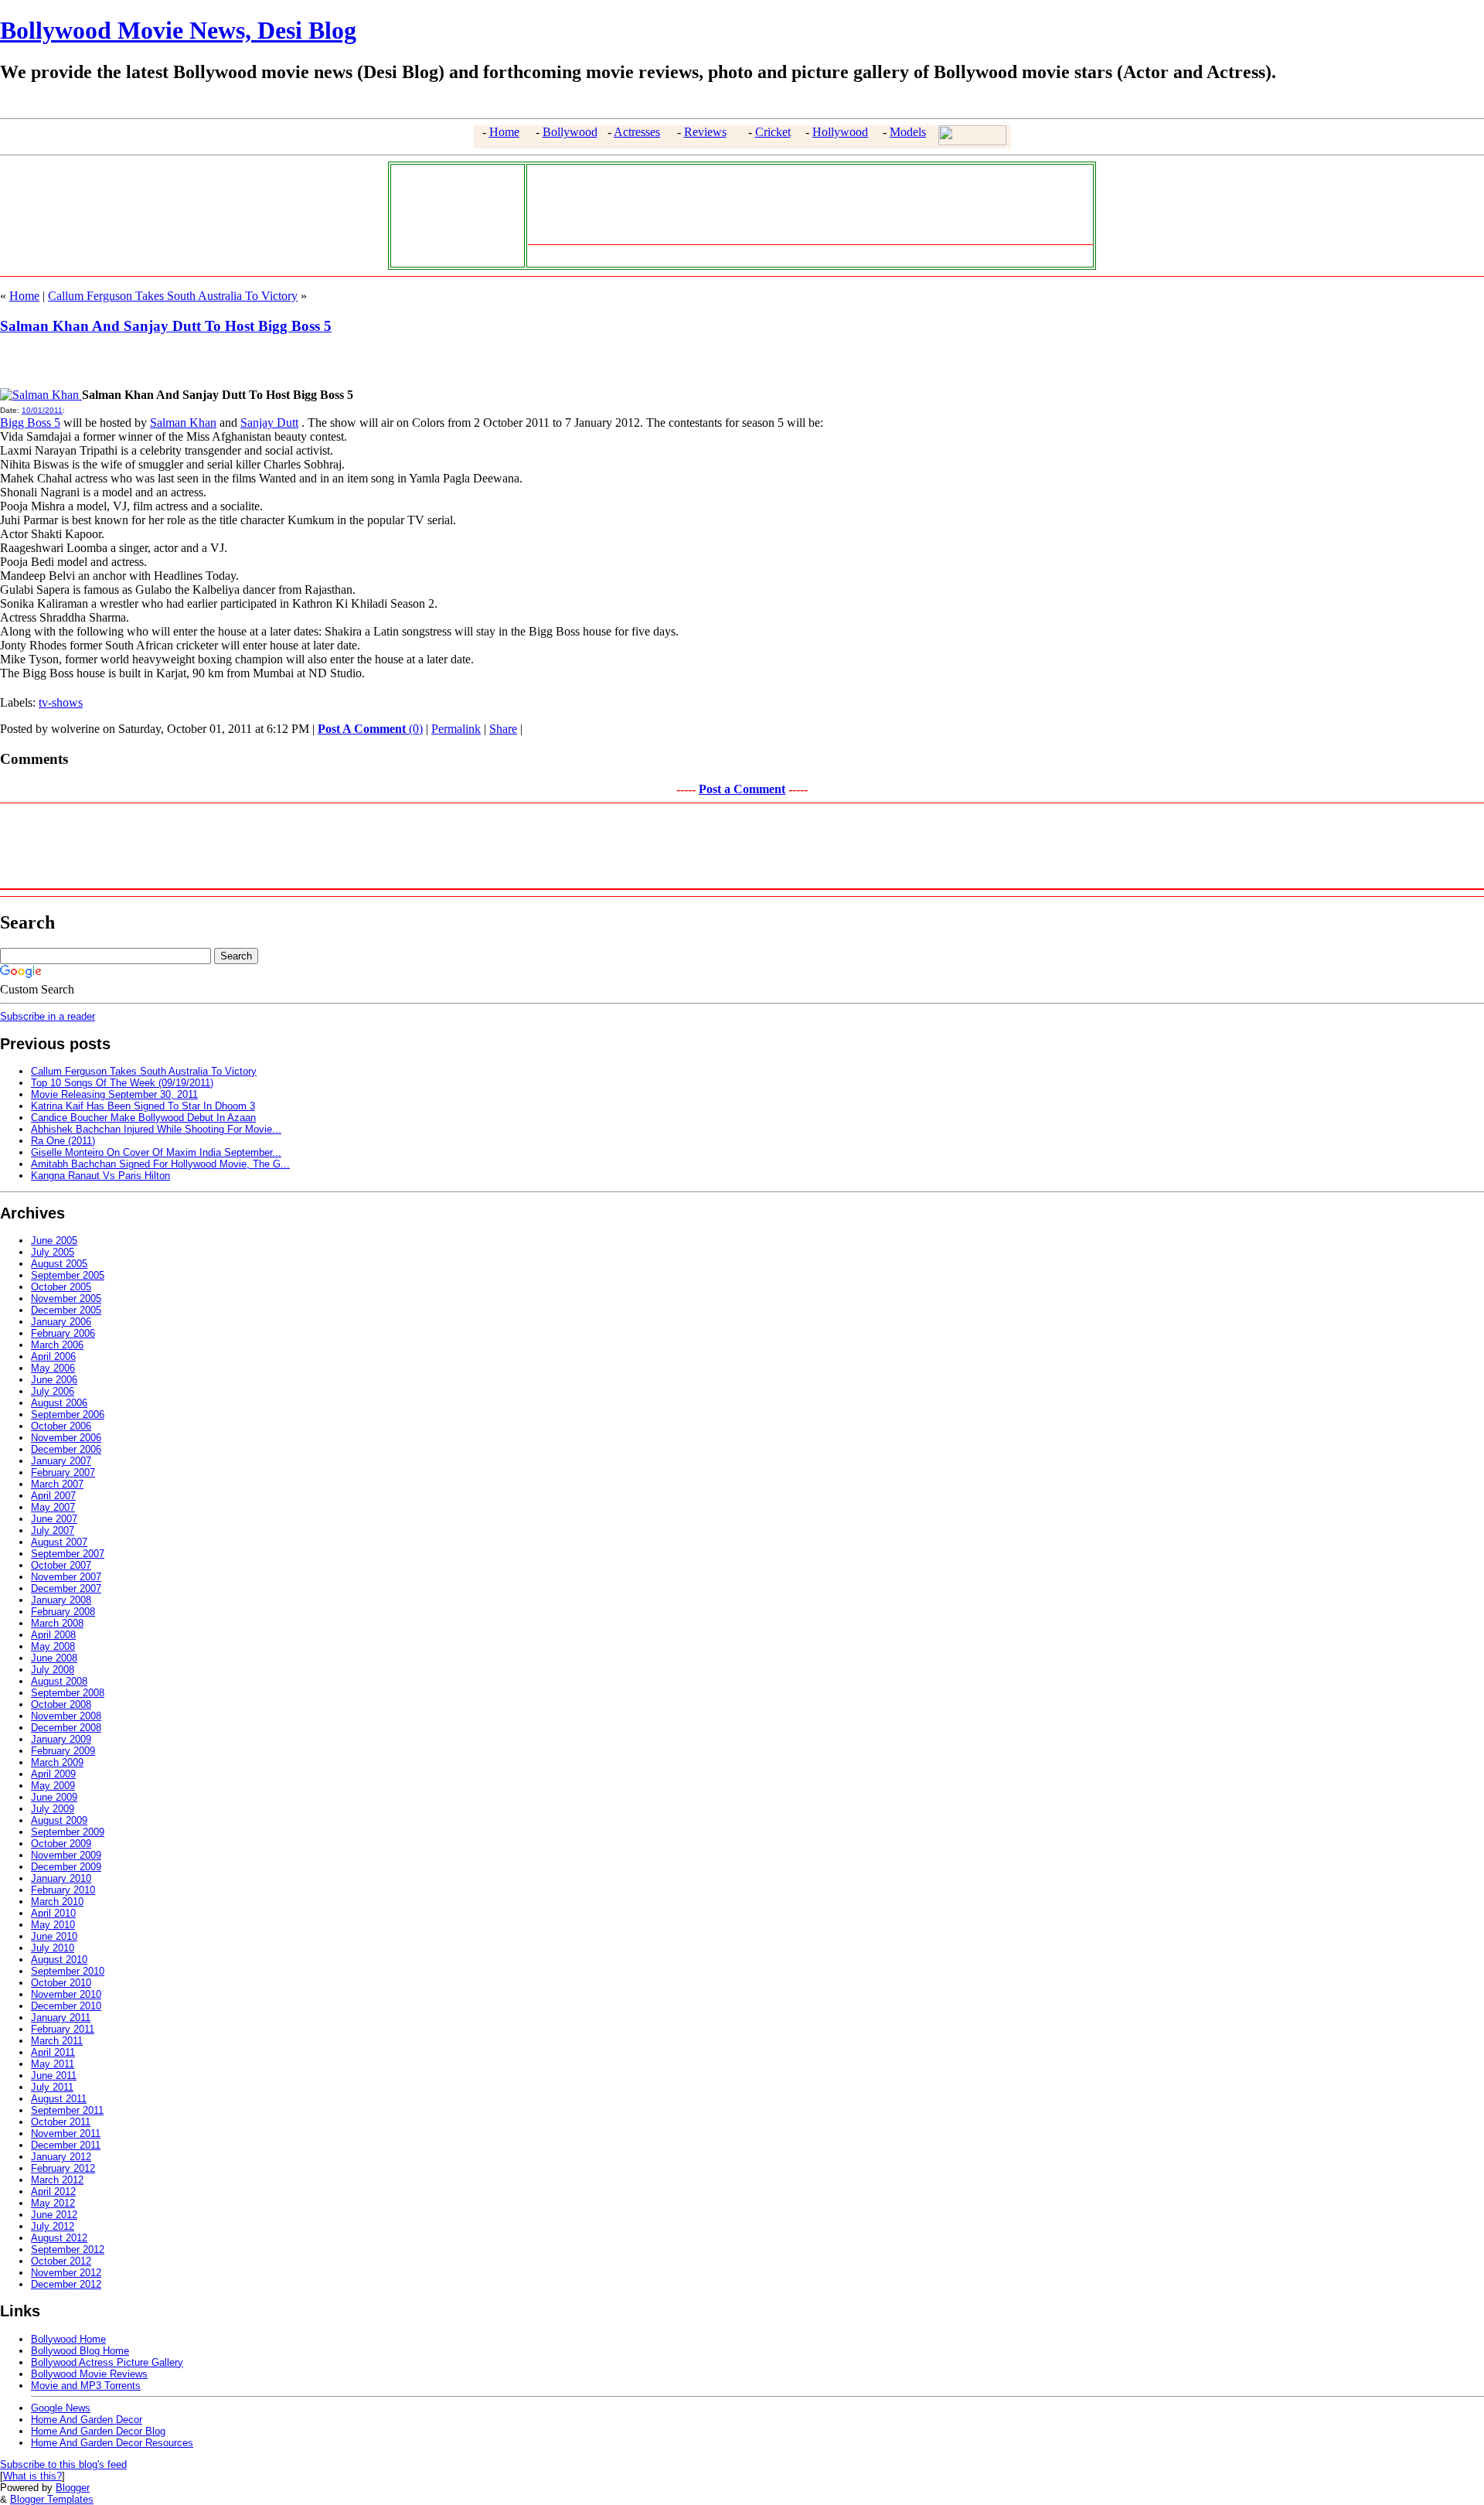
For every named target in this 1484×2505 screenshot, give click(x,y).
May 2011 (53, 2064)
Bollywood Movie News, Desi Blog (178, 30)
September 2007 (68, 1554)
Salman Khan (183, 423)
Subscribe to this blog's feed (63, 2464)
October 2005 (61, 1287)
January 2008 (61, 1600)
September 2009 (68, 1832)
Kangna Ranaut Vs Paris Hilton (100, 1176)
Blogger (73, 2488)
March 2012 (57, 2180)
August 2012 (59, 2238)
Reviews (705, 132)
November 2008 (66, 1716)
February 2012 (63, 2168)
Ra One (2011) (63, 1141)
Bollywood (570, 132)
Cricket (773, 132)
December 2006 (66, 1449)
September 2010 (68, 1971)
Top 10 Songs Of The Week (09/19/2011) (122, 1083)
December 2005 (66, 1310)
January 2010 (61, 1878)
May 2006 (53, 1368)
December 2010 (66, 2006)
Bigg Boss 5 (30, 423)
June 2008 (54, 1658)
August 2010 (59, 1960)
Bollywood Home (68, 2339)
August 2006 (59, 1403)
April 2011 (53, 2052)
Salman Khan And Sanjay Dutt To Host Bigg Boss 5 (166, 326)
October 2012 (61, 2261)
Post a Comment (742, 789)
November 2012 (66, 2273)
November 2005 (66, 1299)
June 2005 (54, 1241)
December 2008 (66, 1728)
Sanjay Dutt (269, 423)
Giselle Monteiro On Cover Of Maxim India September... (156, 1152)
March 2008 (57, 1623)
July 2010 (53, 1948)
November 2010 (66, 1994)
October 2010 (61, 1983)
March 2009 (57, 1762)
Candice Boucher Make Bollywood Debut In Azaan (143, 1118)
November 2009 (66, 1855)
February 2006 (63, 1333)
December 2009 (66, 1867)
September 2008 (68, 1693)
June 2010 (54, 1936)
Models (908, 132)
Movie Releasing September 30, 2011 (114, 1094)
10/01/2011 (42, 410)
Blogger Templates (52, 2499)
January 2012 (61, 2157)
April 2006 (53, 1356)
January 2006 (61, 1322)
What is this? (32, 2476)
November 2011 (66, 2134)
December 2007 (66, 1588)
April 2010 (53, 1913)
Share (503, 729)
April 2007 (53, 1496)
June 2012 (54, 2215)
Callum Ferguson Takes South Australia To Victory (173, 296)
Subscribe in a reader (48, 1016)
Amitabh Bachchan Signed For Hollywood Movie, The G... (160, 1164)
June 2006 (54, 1380)
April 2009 (53, 1774)
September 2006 (68, 1414)
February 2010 (63, 1890)
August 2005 (59, 1264)
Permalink (456, 729)
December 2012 (66, 2284)
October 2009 (61, 1844)
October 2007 (61, 1565)
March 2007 (57, 1484)
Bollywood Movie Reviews (89, 2374)
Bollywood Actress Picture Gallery (107, 2362)
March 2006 (57, 1345)
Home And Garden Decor (87, 2420)
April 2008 (53, 1635)
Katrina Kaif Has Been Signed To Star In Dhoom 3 (143, 1106)
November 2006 (66, 1438)
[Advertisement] (454, 214)
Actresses (637, 132)
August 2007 (59, 1542)
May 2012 (53, 2203)
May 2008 (53, 1646)
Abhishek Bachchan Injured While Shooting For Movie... (156, 1129)
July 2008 (53, 1670)
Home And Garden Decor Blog (98, 2431)
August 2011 (59, 2099)
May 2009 (53, 1786)
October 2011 (61, 2122)
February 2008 (63, 1612)
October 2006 (61, 1426)
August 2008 (59, 1681)
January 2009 (61, 1739)
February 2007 (63, 1472)
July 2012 (53, 2226)
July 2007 (53, 1530)
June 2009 (54, 1797)
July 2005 (53, 1252)
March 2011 (57, 2041)
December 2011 (66, 2145)
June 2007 (54, 1519)
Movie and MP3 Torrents (86, 2386)
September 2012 (68, 2249)
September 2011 (67, 2110)
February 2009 (63, 1751)
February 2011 (63, 2029)
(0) (370, 729)
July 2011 (52, 2087)
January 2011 (61, 2018)
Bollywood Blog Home (80, 2351)
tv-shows (61, 702)
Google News (61, 2408)
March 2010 (57, 1902)
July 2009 (53, 1809)
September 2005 (68, 1275)
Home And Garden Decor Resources (112, 2443)
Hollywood (840, 132)
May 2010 (53, 1925)
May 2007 (53, 1507)
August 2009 (59, 1820)
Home (504, 132)
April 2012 (53, 2191)
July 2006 (53, 1391)
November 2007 (66, 1577)
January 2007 (61, 1461)
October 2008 (61, 1704)
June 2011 (54, 2076)
